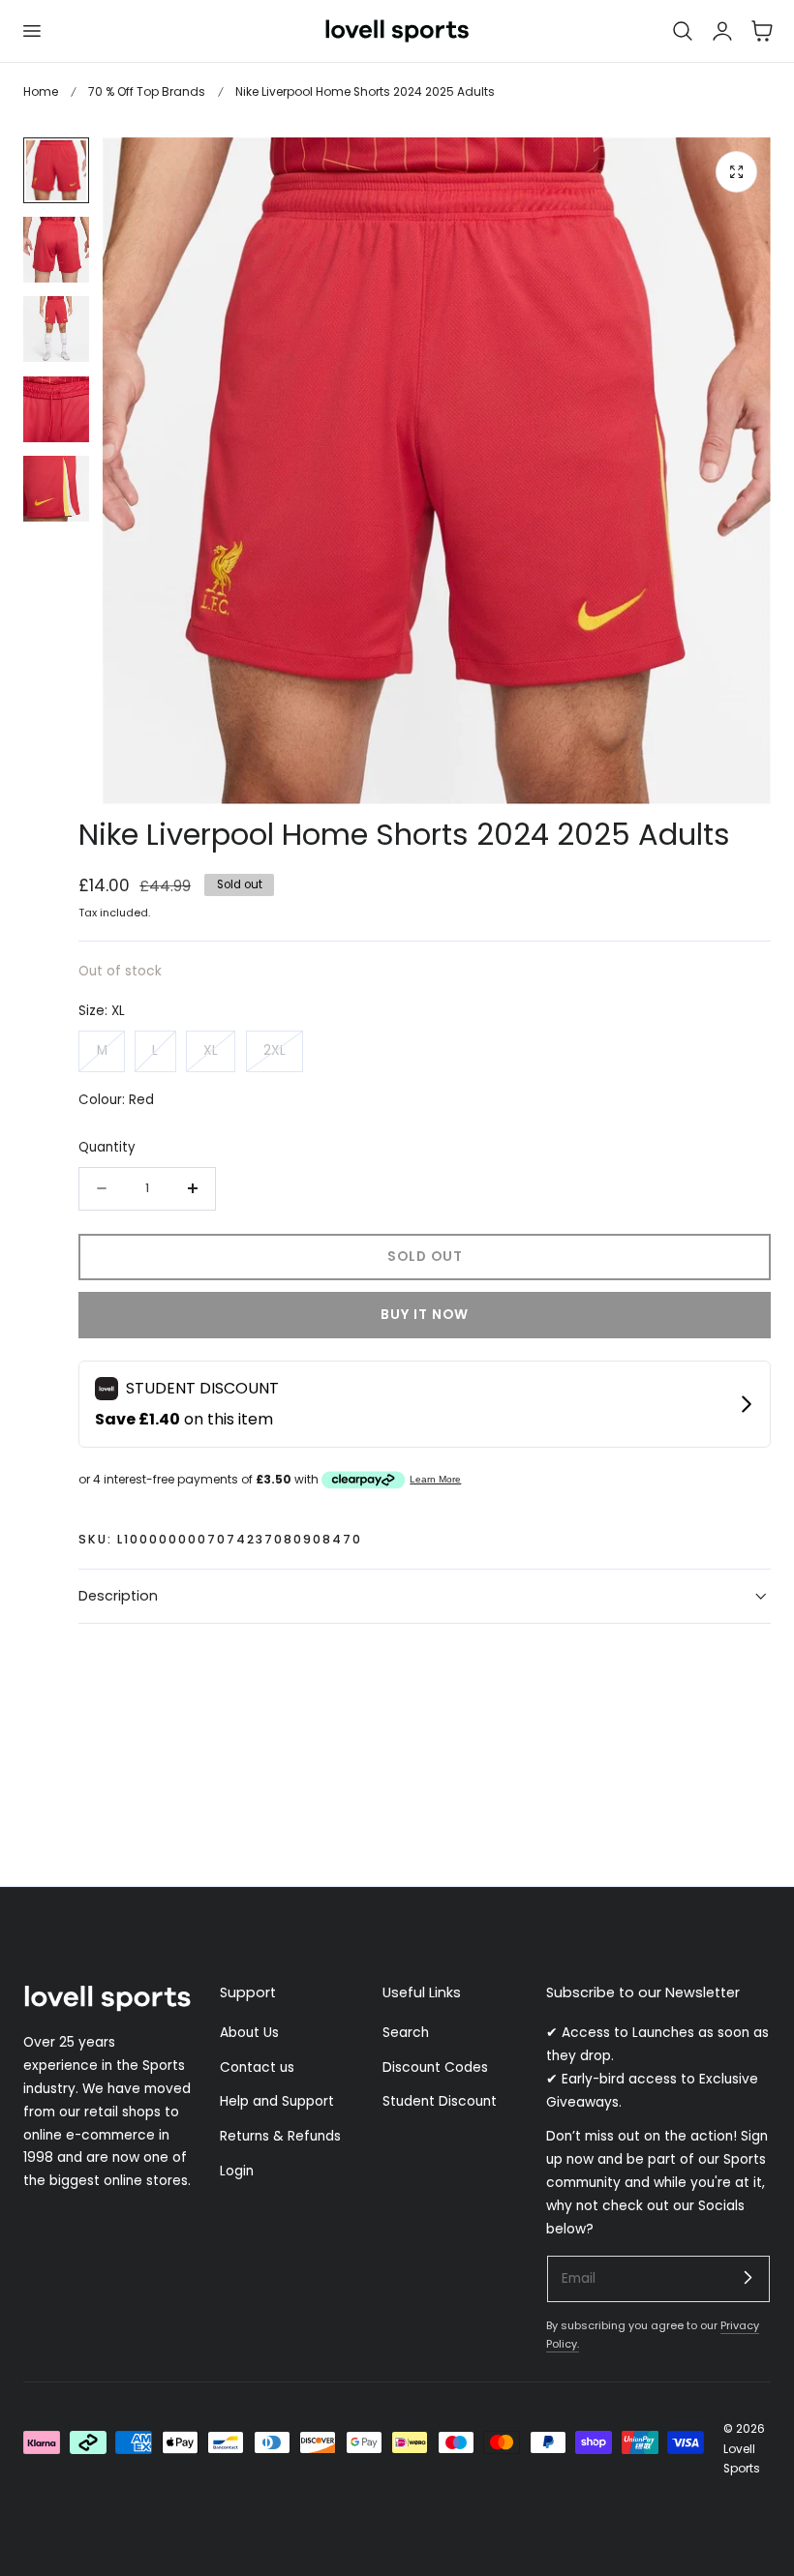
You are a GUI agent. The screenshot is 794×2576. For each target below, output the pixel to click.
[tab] (56, 170)
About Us (249, 2033)
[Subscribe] (748, 2278)
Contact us (257, 2067)
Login (237, 2171)
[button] (31, 31)
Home (41, 91)
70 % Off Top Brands (147, 91)
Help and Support (277, 2102)
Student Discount (440, 2102)
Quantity (107, 1147)
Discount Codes (435, 2067)
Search (406, 2033)
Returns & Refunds (280, 2136)
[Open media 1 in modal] (736, 172)
